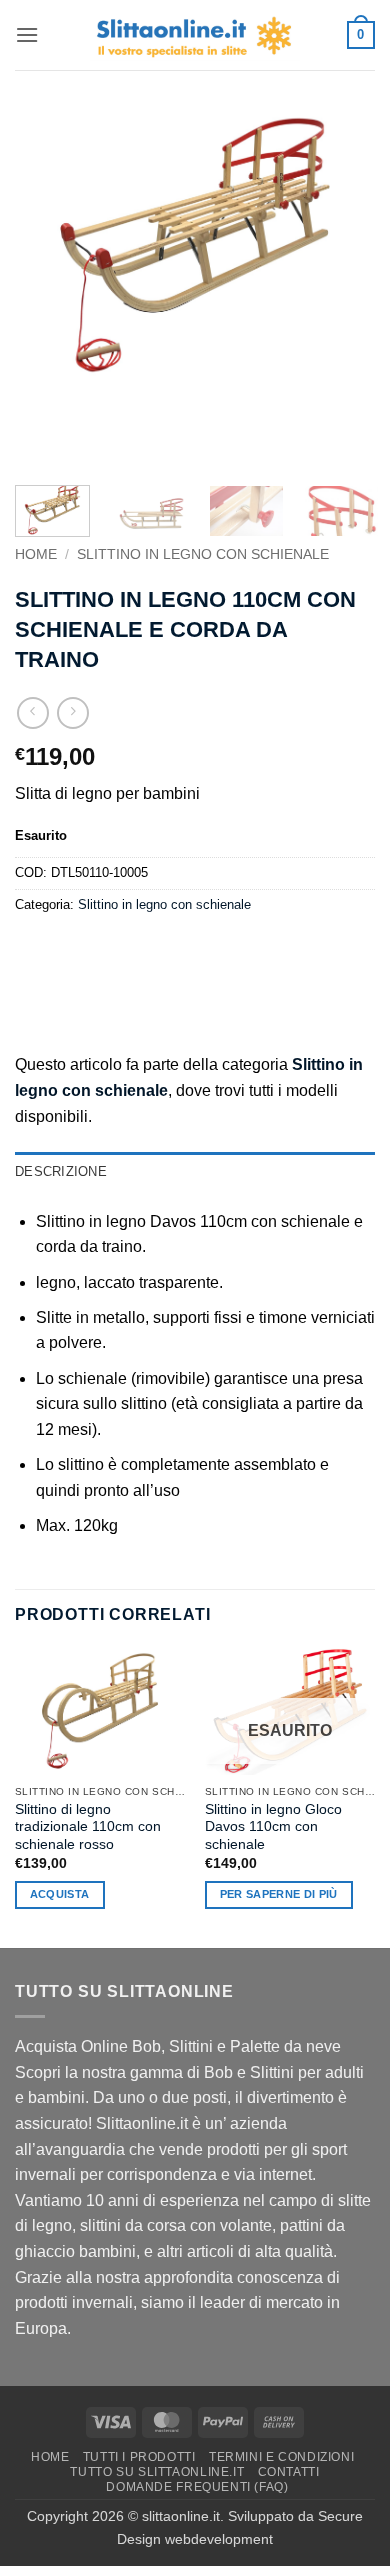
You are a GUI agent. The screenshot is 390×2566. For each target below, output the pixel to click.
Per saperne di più (279, 1894)
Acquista (60, 1894)
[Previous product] (72, 712)
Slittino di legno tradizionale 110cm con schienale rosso (88, 1827)
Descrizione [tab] (61, 1171)
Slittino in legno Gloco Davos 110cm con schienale (273, 1827)
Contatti (289, 2472)
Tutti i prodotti (139, 2457)
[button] (27, 34)
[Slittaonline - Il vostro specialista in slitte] (195, 35)
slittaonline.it (181, 2516)
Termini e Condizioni (281, 2457)
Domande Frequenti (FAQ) (197, 2487)
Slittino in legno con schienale (203, 554)
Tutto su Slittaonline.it (157, 2472)
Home (36, 554)
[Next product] (32, 712)
